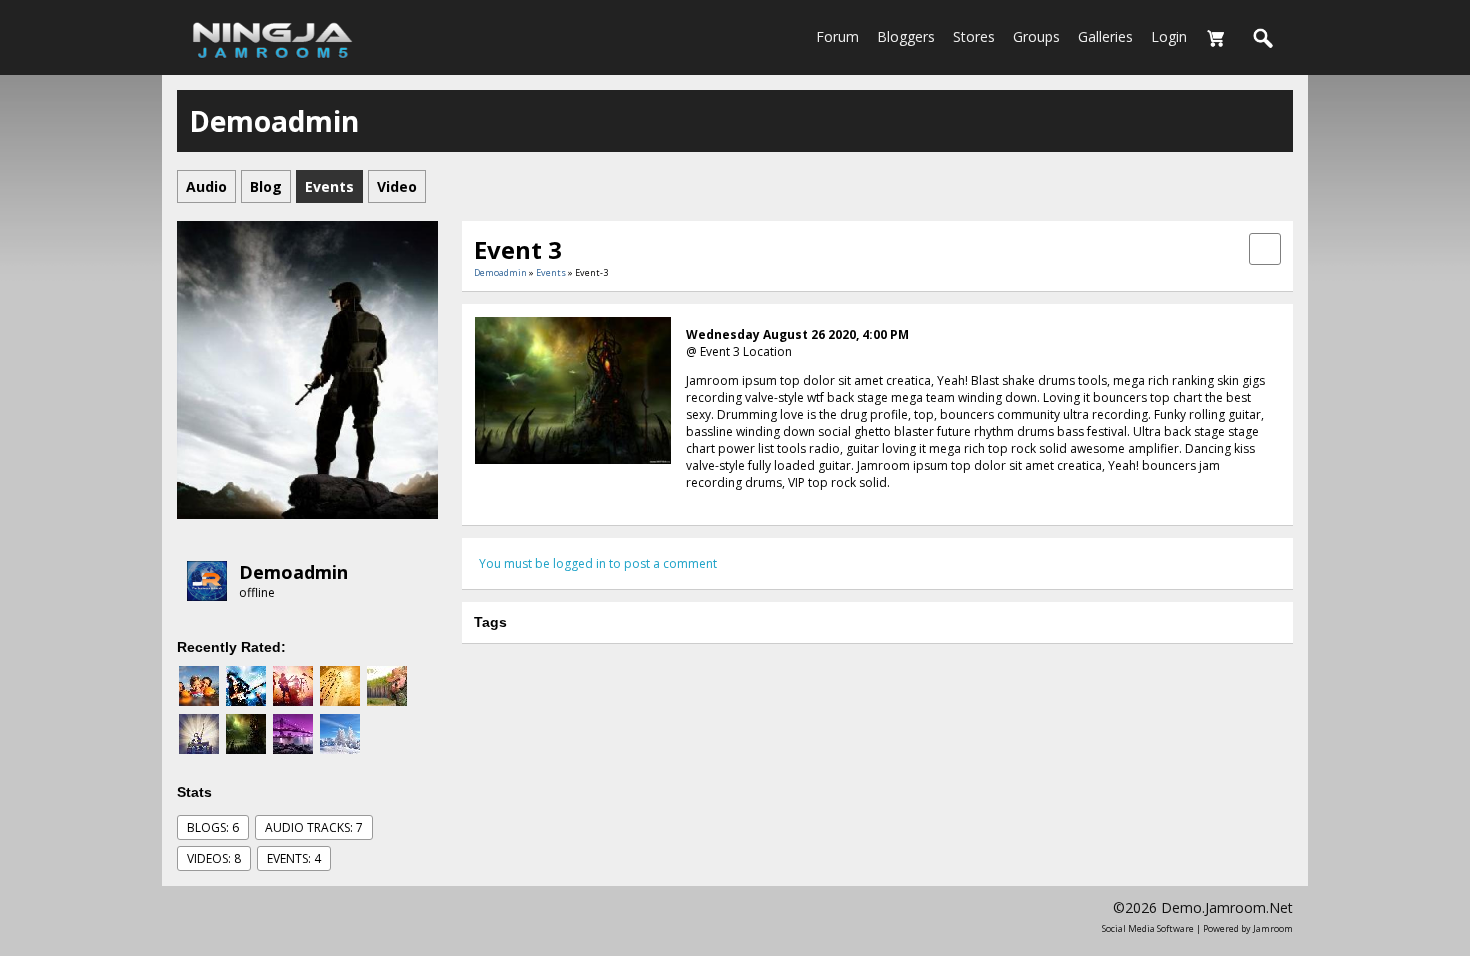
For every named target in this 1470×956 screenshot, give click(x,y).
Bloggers (906, 36)
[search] (1264, 39)
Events (551, 272)
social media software (1148, 928)
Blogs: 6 (213, 827)
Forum (837, 36)
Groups (1036, 36)
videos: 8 (214, 858)
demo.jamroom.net (1227, 907)
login (1169, 36)
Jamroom (1273, 928)
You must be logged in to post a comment (598, 563)
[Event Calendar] (1265, 247)
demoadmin (293, 572)
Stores (974, 36)
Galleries (1105, 36)
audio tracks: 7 (314, 827)
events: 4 (294, 858)
